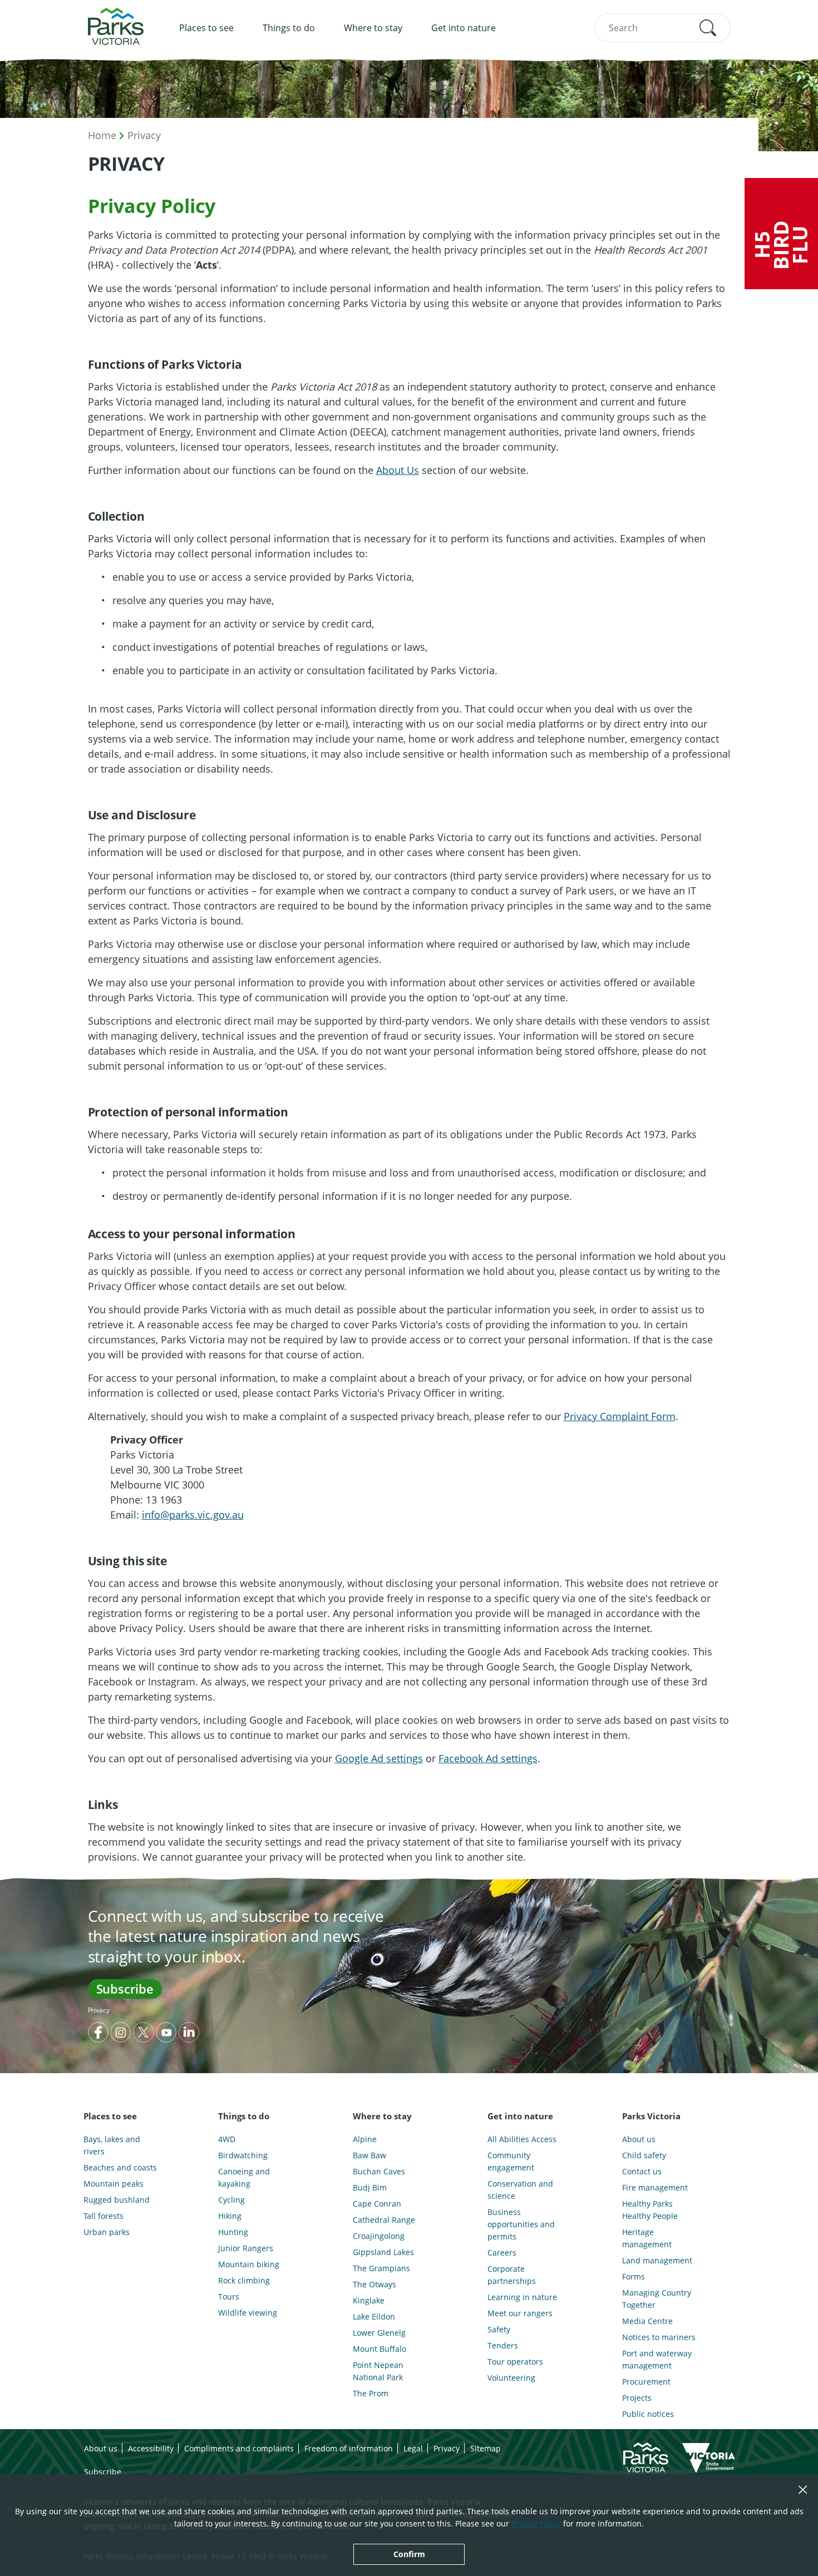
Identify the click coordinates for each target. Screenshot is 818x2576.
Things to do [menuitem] (289, 28)
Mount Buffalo (380, 2349)
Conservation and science (520, 2190)
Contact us (642, 2171)
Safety (499, 2329)
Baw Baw (369, 2155)
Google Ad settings (379, 1758)
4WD (227, 2139)
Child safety (644, 2155)
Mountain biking (249, 2264)
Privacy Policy (536, 2523)
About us (639, 2139)
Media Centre (647, 2321)
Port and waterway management (657, 2359)
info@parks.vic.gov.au (193, 1515)
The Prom (371, 2393)
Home (102, 135)
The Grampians (381, 2268)
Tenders (503, 2345)
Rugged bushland (117, 2200)
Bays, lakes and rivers (112, 2145)
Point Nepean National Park (378, 2371)
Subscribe (125, 1989)
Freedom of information (349, 2448)
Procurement (646, 2382)
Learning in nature (522, 2297)
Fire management (655, 2187)
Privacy (144, 135)
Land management (657, 2260)
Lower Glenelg (379, 2333)
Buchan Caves (379, 2171)
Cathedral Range (384, 2220)
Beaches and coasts (120, 2167)
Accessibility (151, 2448)
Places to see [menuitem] (206, 28)
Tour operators (515, 2362)
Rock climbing (244, 2280)
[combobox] (662, 28)
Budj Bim (370, 2187)
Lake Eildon (374, 2317)
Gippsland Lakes (383, 2252)
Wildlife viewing (248, 2313)
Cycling (231, 2200)
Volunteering (511, 2378)
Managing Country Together (657, 2299)
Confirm (409, 2554)
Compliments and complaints (239, 2448)
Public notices (648, 2414)
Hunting (233, 2232)
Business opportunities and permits (521, 2224)
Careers (502, 2253)
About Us (398, 470)
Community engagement (511, 2161)
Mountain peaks (114, 2184)
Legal (413, 2448)
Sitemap (486, 2448)
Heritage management (647, 2238)
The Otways (374, 2284)
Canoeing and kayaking (244, 2177)
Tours (229, 2296)
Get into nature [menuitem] (464, 28)
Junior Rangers (246, 2248)
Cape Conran (377, 2204)
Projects (637, 2398)
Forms (634, 2276)
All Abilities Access (522, 2139)
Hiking (230, 2216)
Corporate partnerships (512, 2275)
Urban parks (107, 2232)
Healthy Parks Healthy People (650, 2210)
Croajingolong (379, 2236)
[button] (708, 28)
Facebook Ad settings (488, 1758)
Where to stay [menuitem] (373, 28)
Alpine (365, 2139)
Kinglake (369, 2300)
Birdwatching (243, 2155)
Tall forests (104, 2216)
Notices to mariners (659, 2337)
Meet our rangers (520, 2313)
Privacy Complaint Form (620, 1416)
